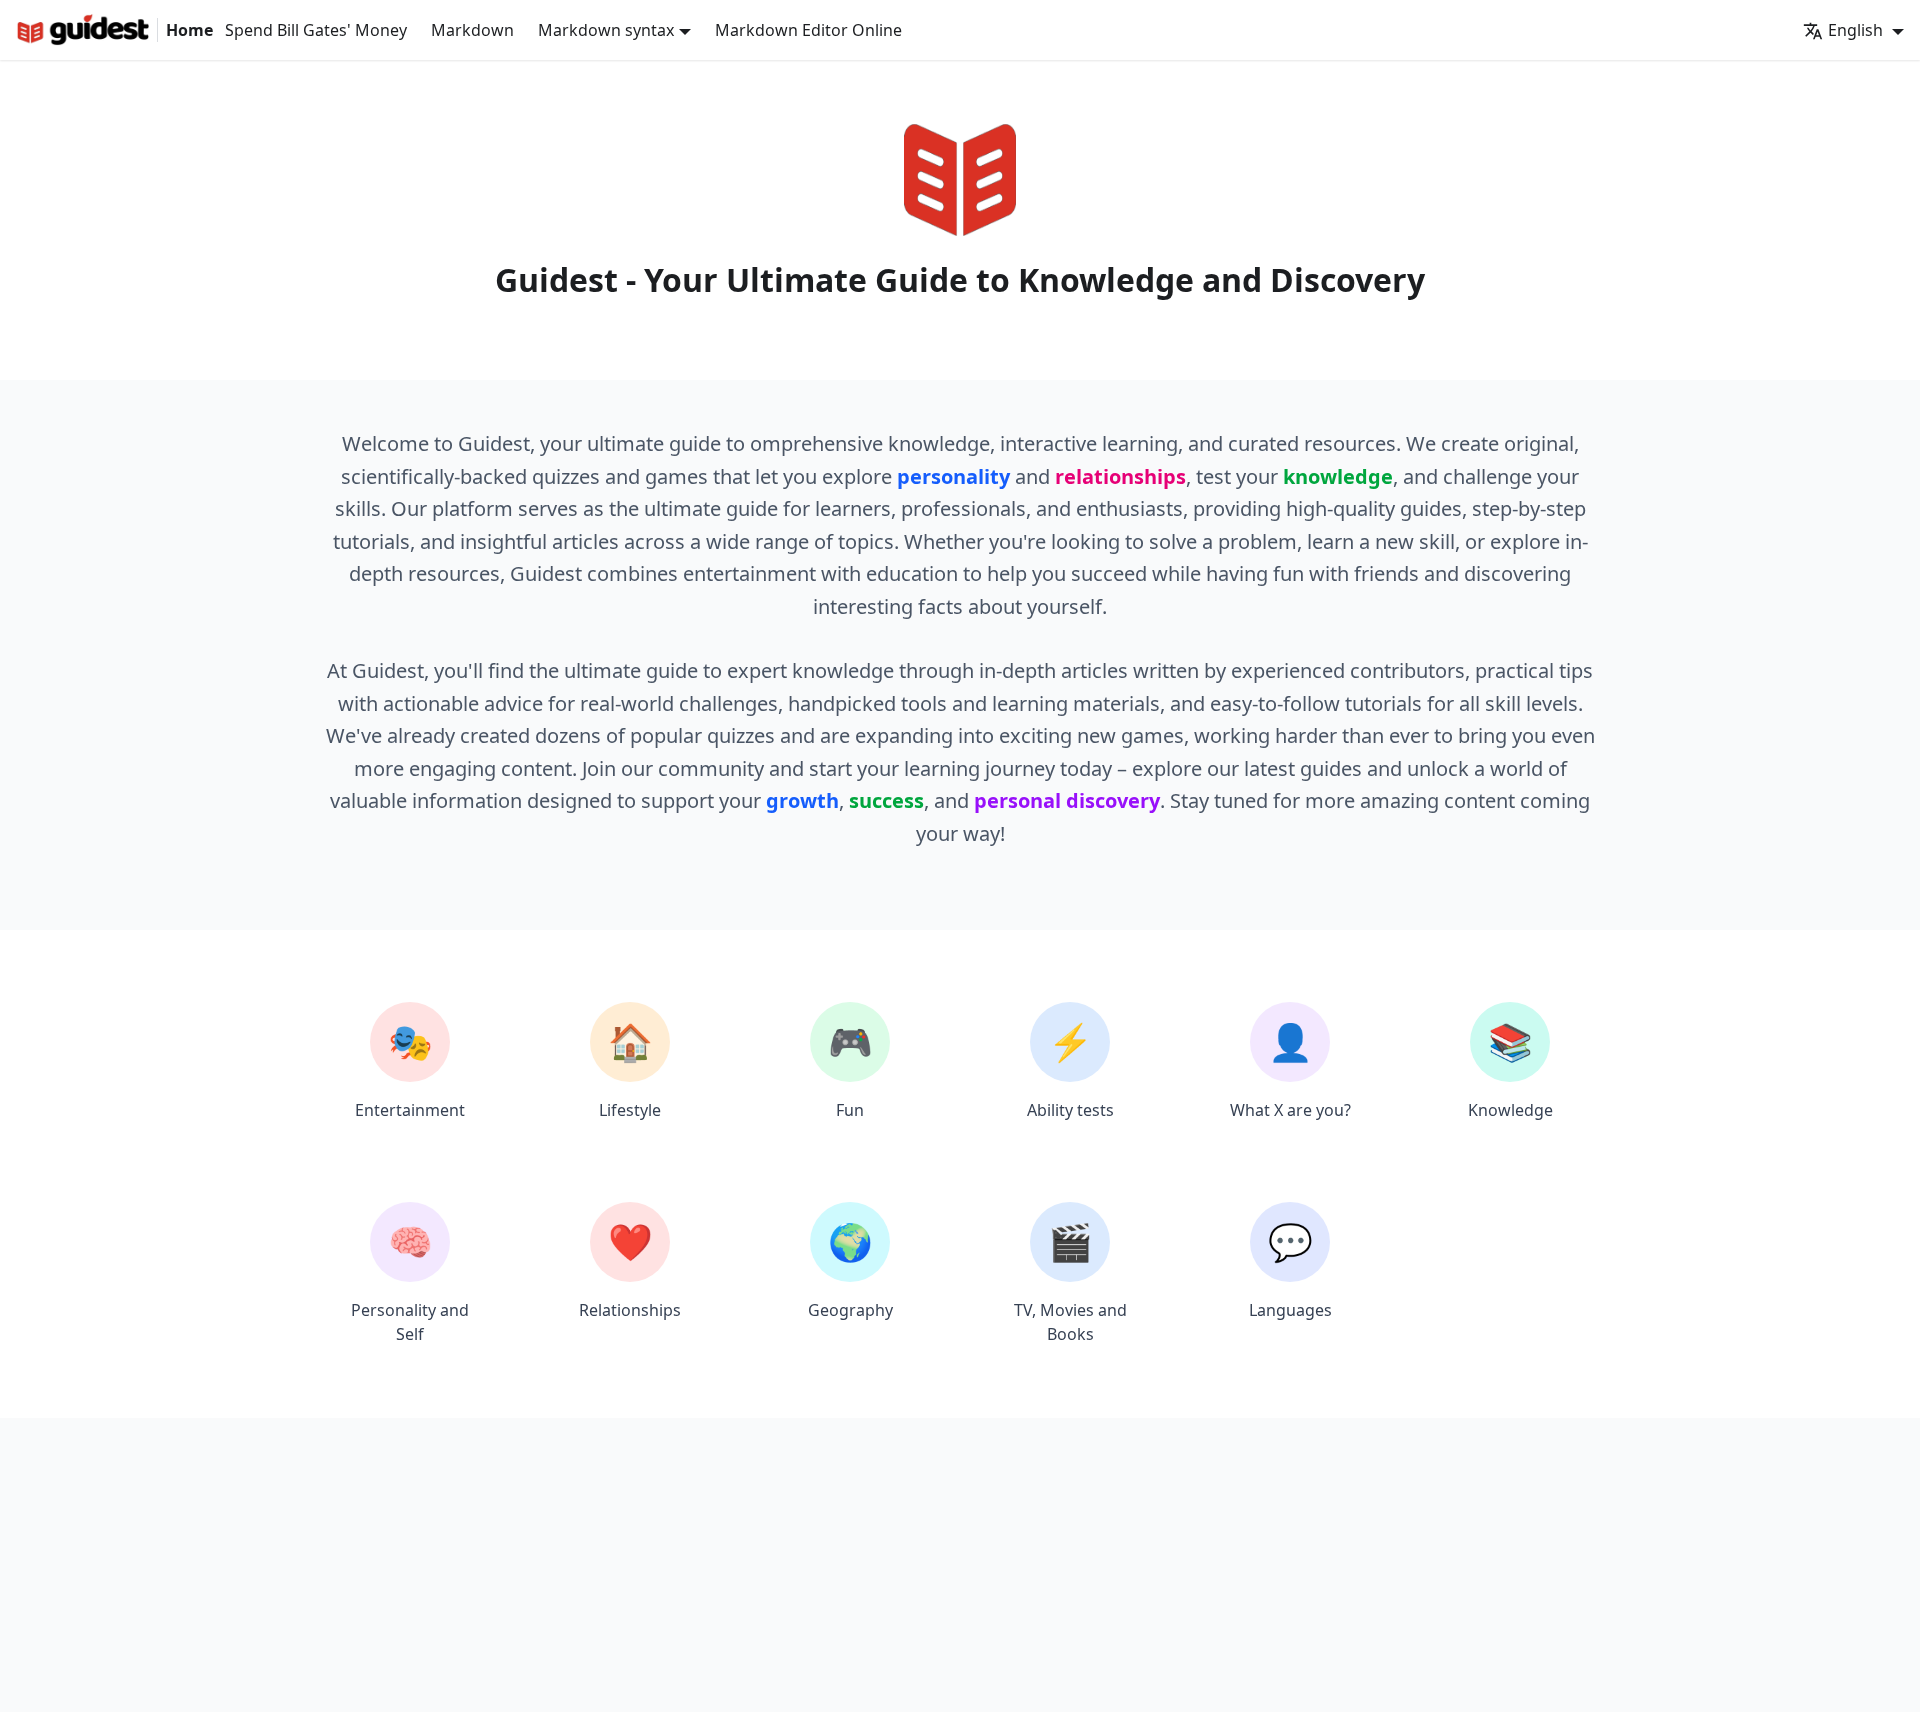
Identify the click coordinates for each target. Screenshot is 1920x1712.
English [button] (1857, 30)
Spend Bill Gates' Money (316, 30)
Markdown (472, 30)
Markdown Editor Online (808, 30)
